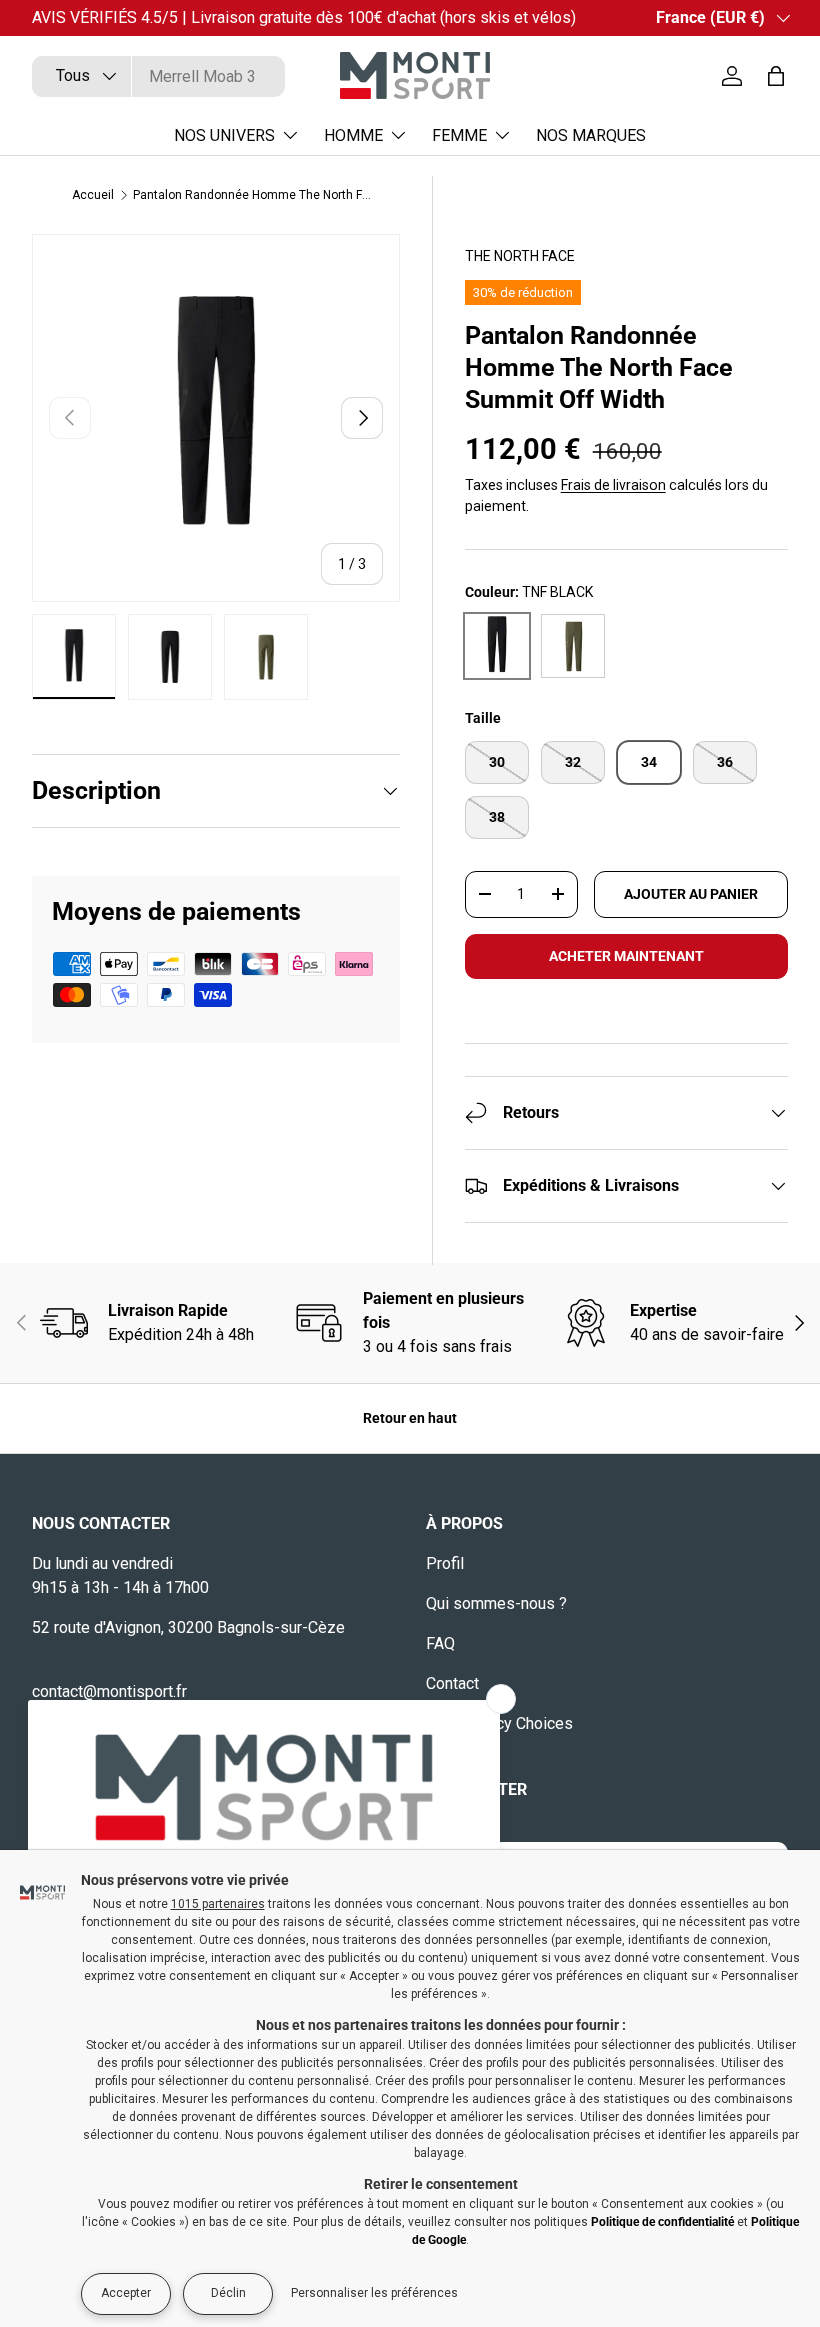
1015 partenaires (218, 1904)
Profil (445, 1563)
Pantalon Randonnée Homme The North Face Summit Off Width (253, 195)
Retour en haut (410, 1418)
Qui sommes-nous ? (496, 1603)
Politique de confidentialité (662, 2222)
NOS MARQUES (591, 135)
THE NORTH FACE (520, 256)
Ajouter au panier (691, 894)
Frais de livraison (613, 485)
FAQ (440, 1643)
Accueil (93, 195)
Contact (452, 1683)
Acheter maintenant (626, 956)
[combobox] (158, 76)
